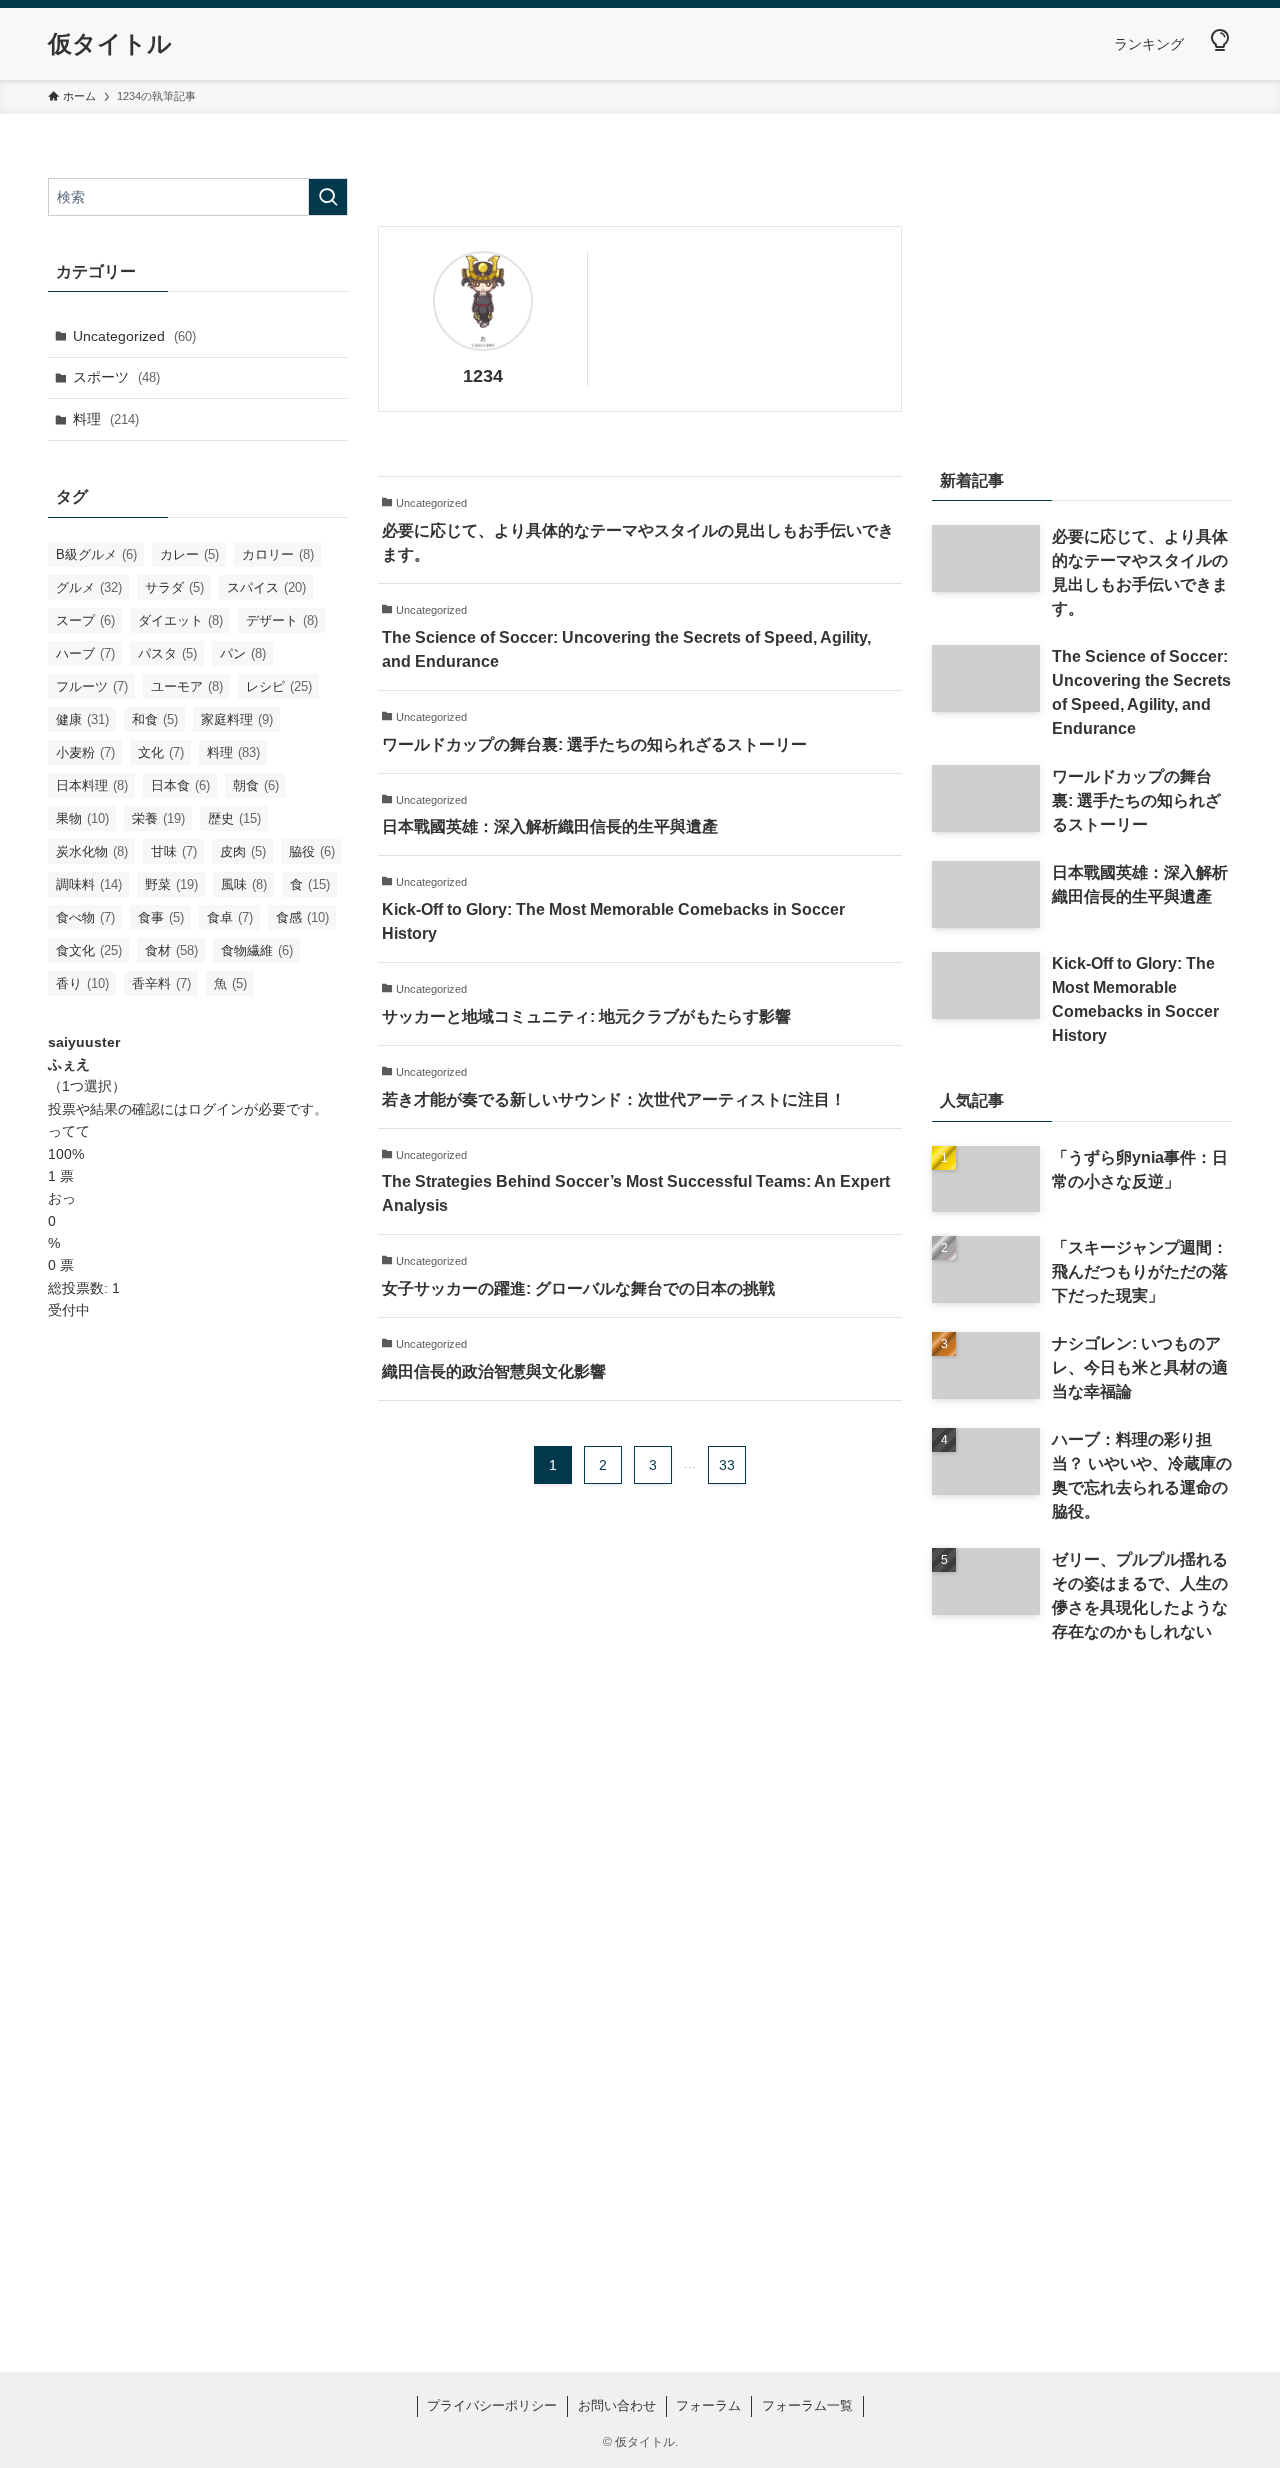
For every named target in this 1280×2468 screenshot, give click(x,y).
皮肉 (243, 851)
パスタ (167, 653)
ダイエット (180, 620)
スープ (85, 620)
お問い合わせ (617, 2405)
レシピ (279, 686)
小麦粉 (85, 752)
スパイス (266, 587)
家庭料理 (237, 719)
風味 (244, 884)
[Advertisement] (198, 1657)
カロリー (278, 554)
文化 (161, 752)
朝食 (256, 785)
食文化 (89, 950)
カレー (189, 554)
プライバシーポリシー (492, 2405)
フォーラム (708, 2405)
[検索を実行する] (328, 197)
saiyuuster (84, 1042)
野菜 (171, 884)
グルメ (89, 587)
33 (727, 1465)
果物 (82, 818)
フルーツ (92, 686)
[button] (1220, 41)
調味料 (89, 884)
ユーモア (187, 686)
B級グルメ (96, 554)
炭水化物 (92, 851)
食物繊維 (257, 950)
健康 (82, 719)
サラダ (174, 587)
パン (243, 653)
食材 (171, 950)
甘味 (174, 851)
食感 (302, 917)
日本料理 (92, 785)
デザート (282, 620)
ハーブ (85, 653)
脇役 (312, 851)
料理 (106, 419)
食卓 (230, 917)
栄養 (158, 818)
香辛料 (161, 983)
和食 (155, 719)
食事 (161, 917)
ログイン (216, 1109)
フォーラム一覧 (807, 2405)
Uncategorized (134, 336)
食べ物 (85, 917)
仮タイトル (110, 44)
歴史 (234, 818)
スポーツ (116, 377)
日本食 (180, 785)
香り (82, 983)
